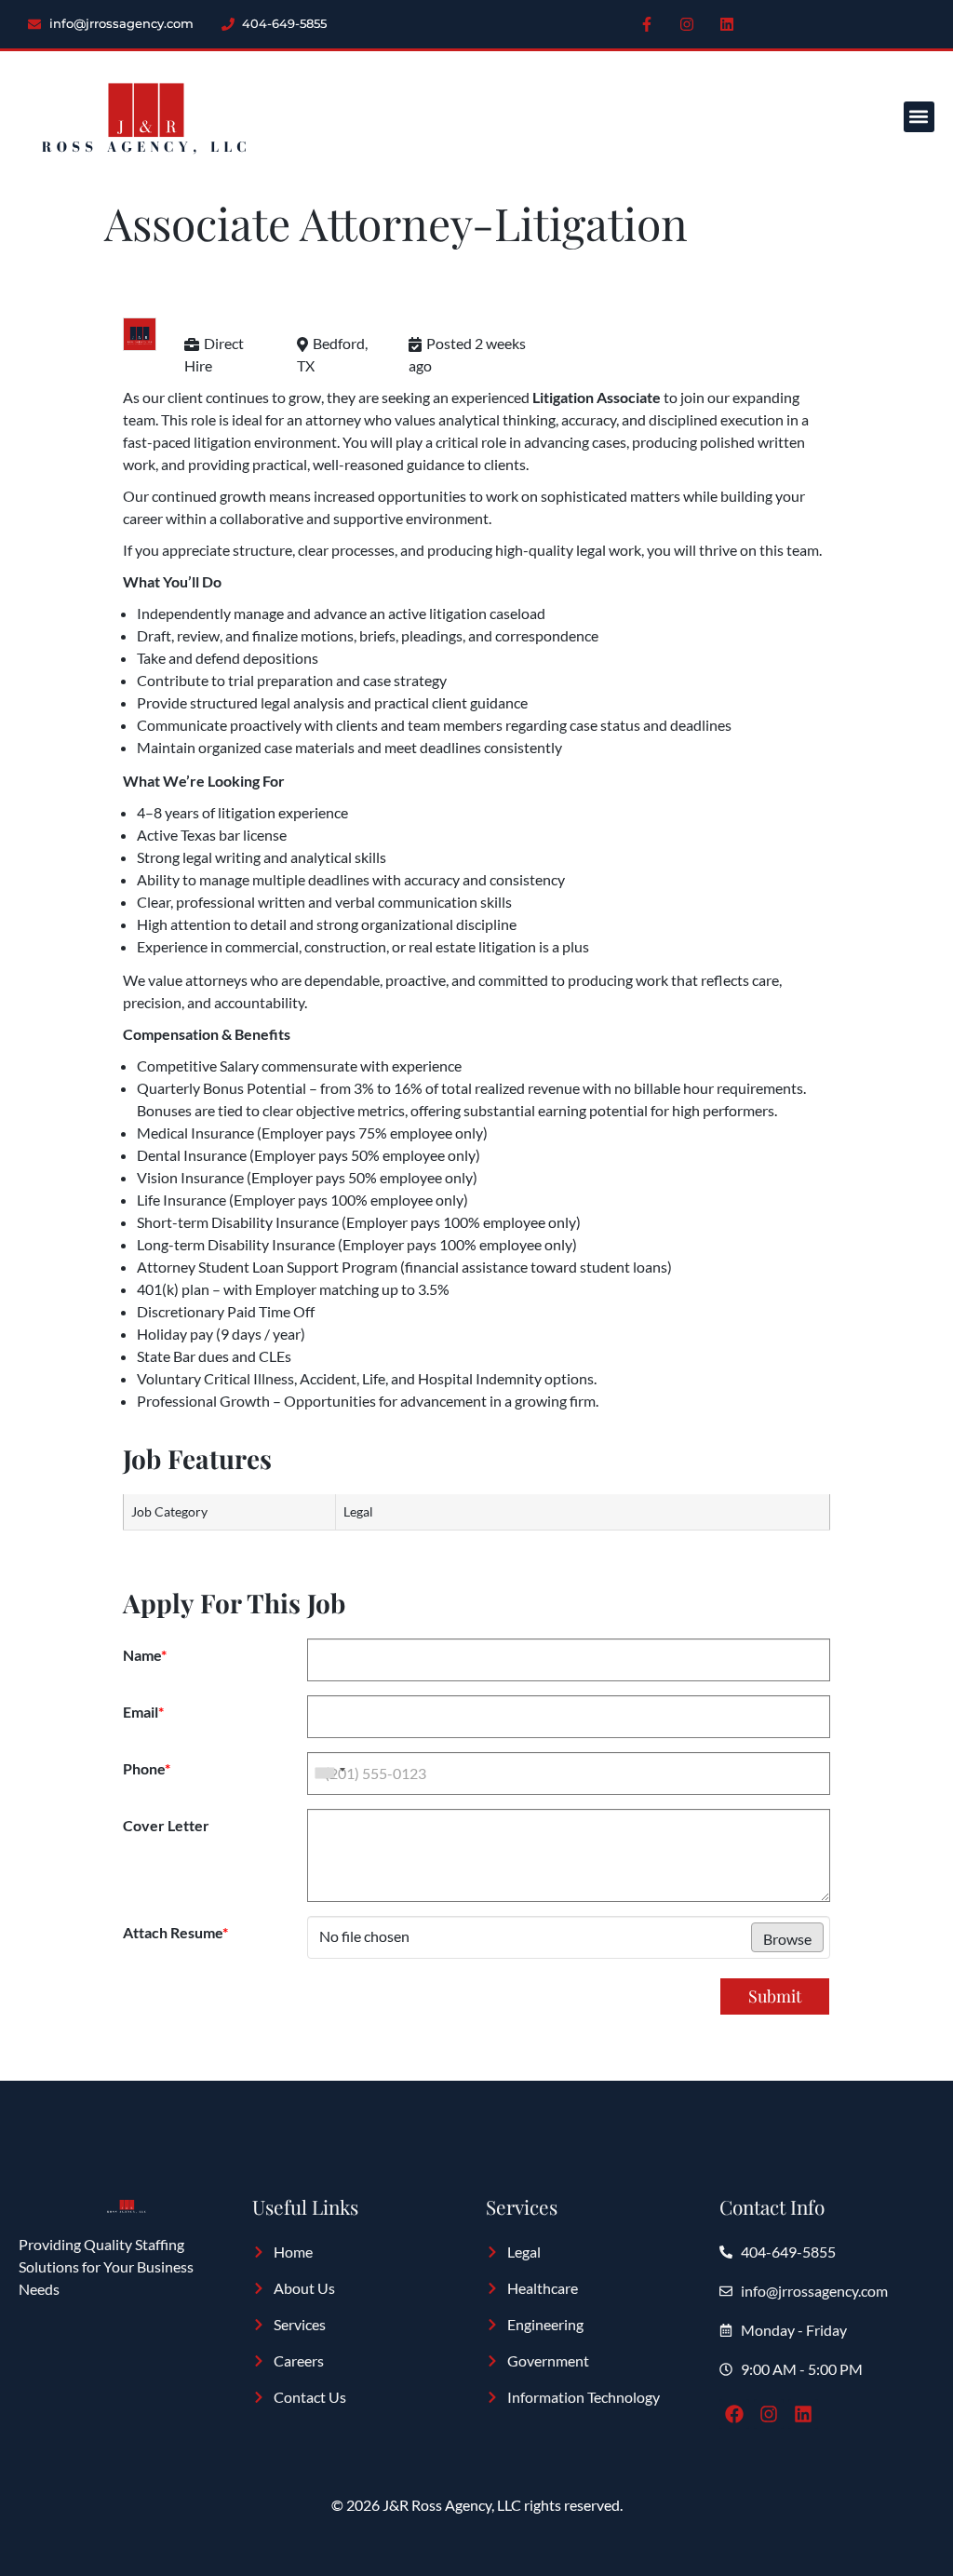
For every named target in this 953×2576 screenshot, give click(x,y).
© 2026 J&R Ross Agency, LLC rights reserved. (477, 2505)
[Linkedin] (727, 24)
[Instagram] (687, 24)
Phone (147, 1769)
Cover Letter (166, 1826)
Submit (775, 1996)
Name (145, 1655)
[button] (919, 117)
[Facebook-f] (647, 24)
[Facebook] (734, 2414)
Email (143, 1712)
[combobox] (329, 1774)
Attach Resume (175, 1933)
